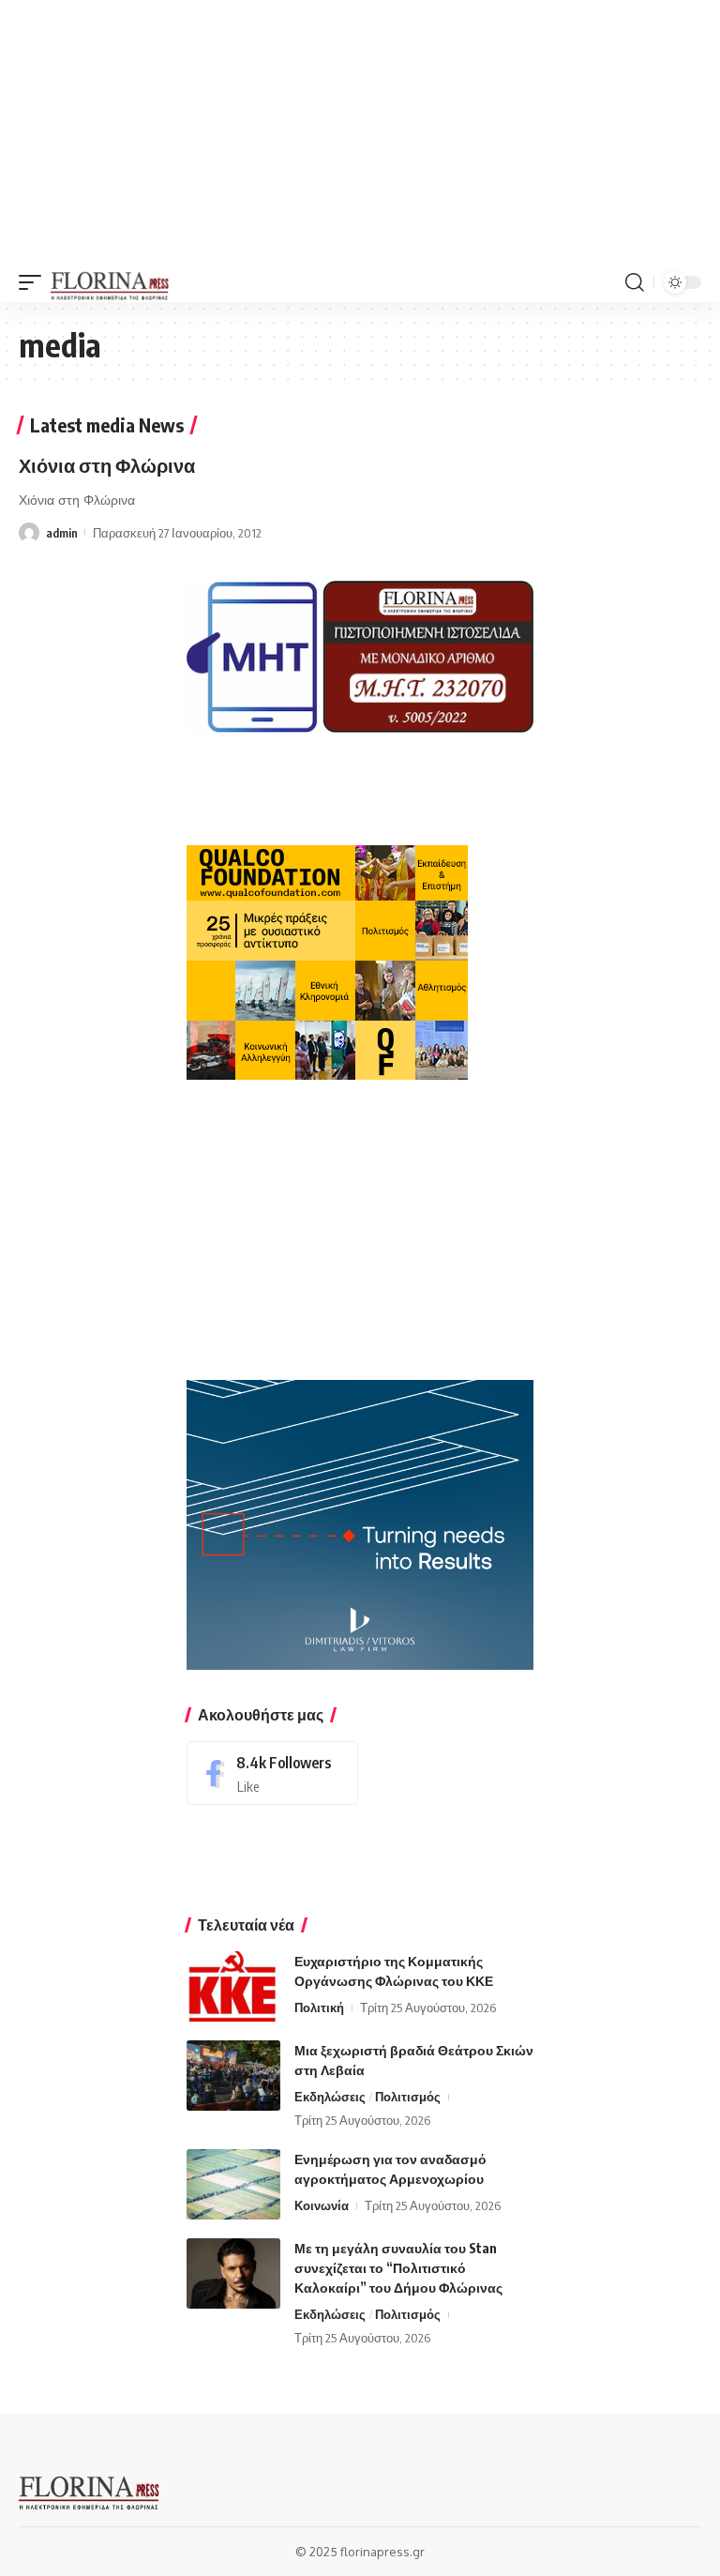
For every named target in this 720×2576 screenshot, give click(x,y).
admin (62, 533)
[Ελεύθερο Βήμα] (110, 282)
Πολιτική (319, 2008)
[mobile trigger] (35, 282)
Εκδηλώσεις (330, 2097)
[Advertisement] (360, 131)
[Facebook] (272, 1773)
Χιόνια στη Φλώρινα (107, 465)
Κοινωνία (322, 2205)
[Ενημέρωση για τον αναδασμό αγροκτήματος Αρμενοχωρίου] (233, 2184)
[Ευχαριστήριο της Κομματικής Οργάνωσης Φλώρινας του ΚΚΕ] (233, 1986)
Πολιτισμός (408, 2097)
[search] (635, 282)
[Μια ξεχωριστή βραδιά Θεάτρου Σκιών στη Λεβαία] (233, 2076)
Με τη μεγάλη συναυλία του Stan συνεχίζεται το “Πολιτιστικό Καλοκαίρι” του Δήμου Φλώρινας (398, 2268)
